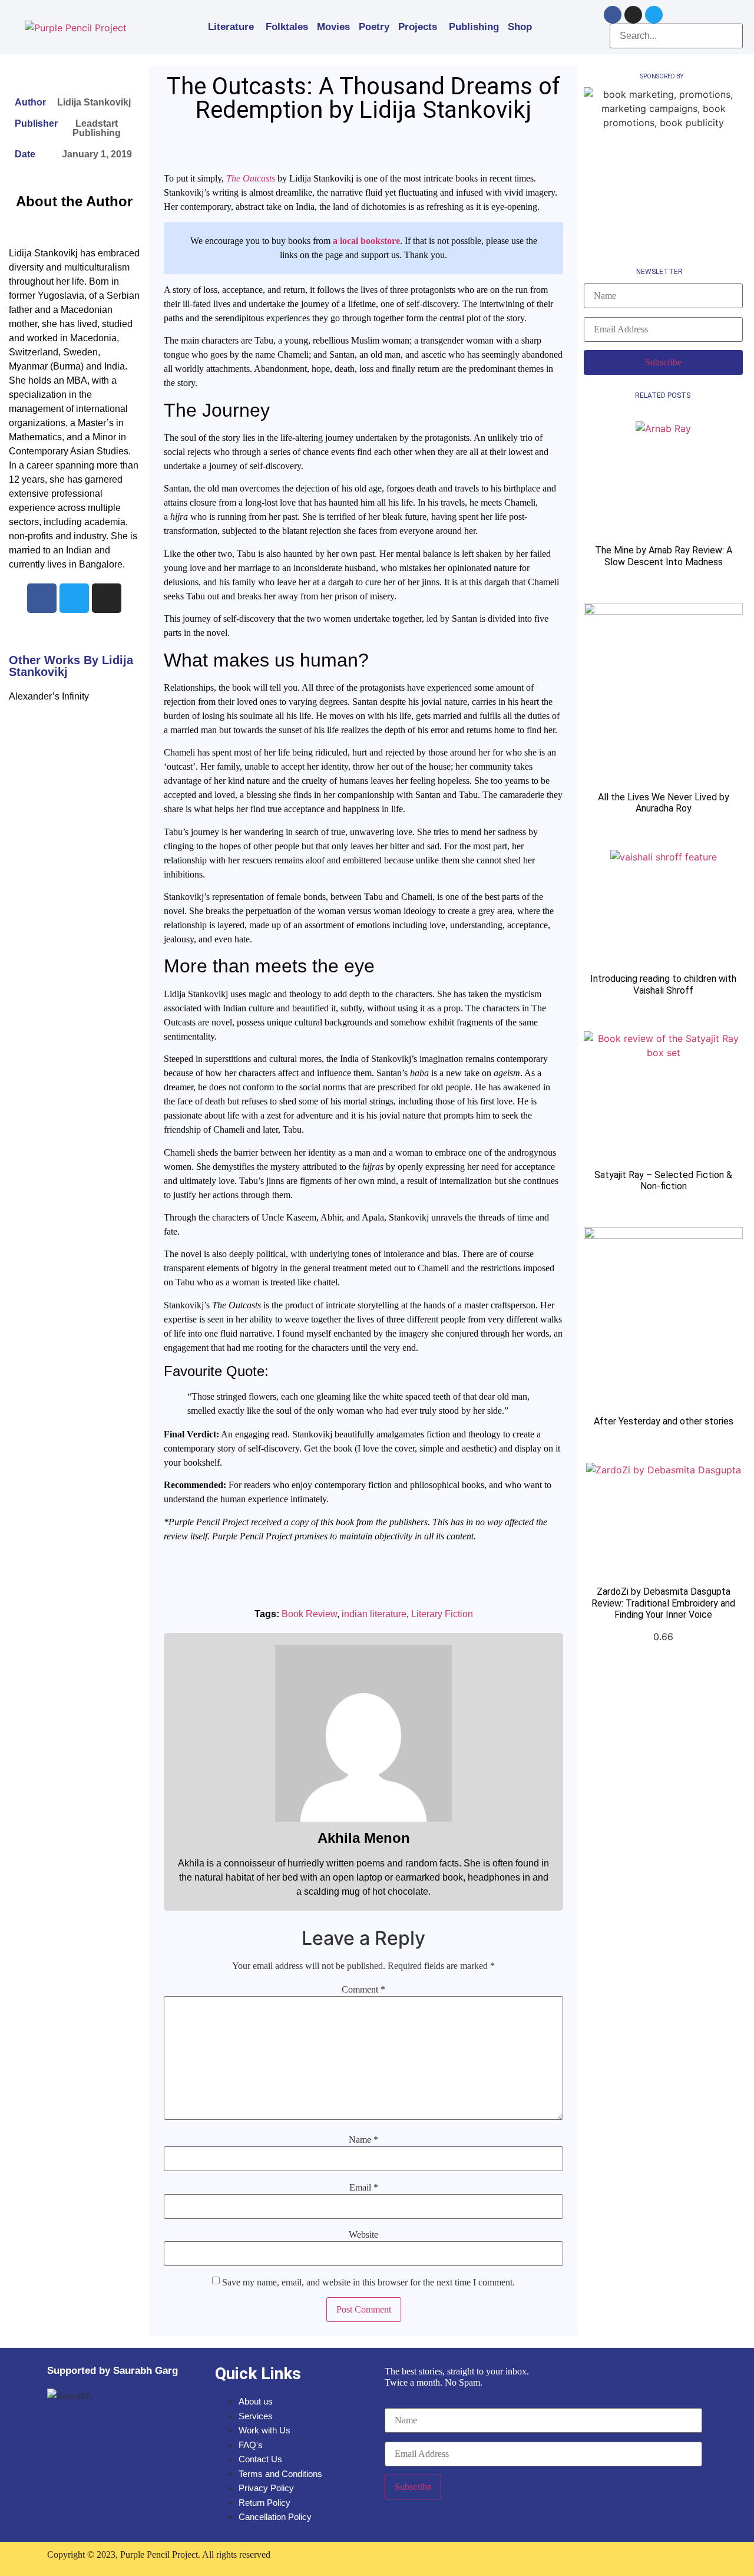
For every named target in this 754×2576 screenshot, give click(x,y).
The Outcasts (251, 178)
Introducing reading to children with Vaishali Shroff (663, 984)
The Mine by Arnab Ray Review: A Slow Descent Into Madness (664, 556)
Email (364, 2188)
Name (363, 2140)
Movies (333, 27)
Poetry (374, 27)
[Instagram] (633, 15)
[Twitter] (654, 15)
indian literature (374, 1614)
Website (363, 2235)
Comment (363, 1990)
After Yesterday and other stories (664, 1421)
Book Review (309, 1614)
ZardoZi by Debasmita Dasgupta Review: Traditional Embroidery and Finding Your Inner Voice (663, 1603)
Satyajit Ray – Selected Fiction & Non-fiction (663, 1180)
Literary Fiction (442, 1614)
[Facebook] (613, 15)
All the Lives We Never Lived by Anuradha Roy (664, 803)
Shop (520, 27)
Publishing (474, 27)
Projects (418, 27)
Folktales (287, 27)
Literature (231, 27)
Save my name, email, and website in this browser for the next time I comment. (368, 2283)
